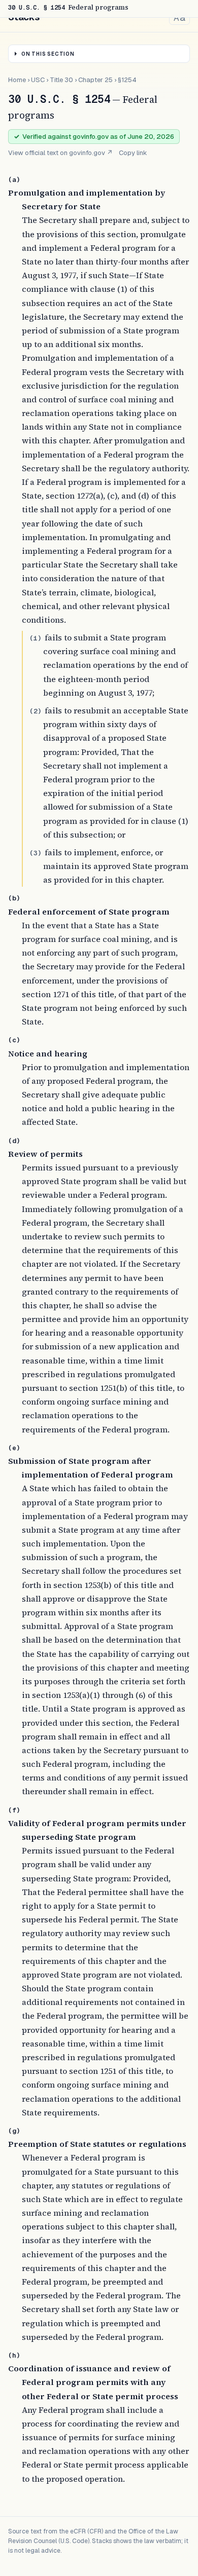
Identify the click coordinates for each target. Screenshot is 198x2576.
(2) (36, 711)
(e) (14, 1448)
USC (38, 80)
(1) (36, 638)
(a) (14, 180)
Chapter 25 (95, 80)
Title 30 (61, 80)
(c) (14, 1040)
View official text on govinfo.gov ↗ (60, 153)
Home (17, 80)
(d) (14, 1141)
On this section (48, 54)
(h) (14, 2355)
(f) (14, 1810)
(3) (36, 853)
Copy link (133, 153)
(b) (14, 898)
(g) (14, 2131)
